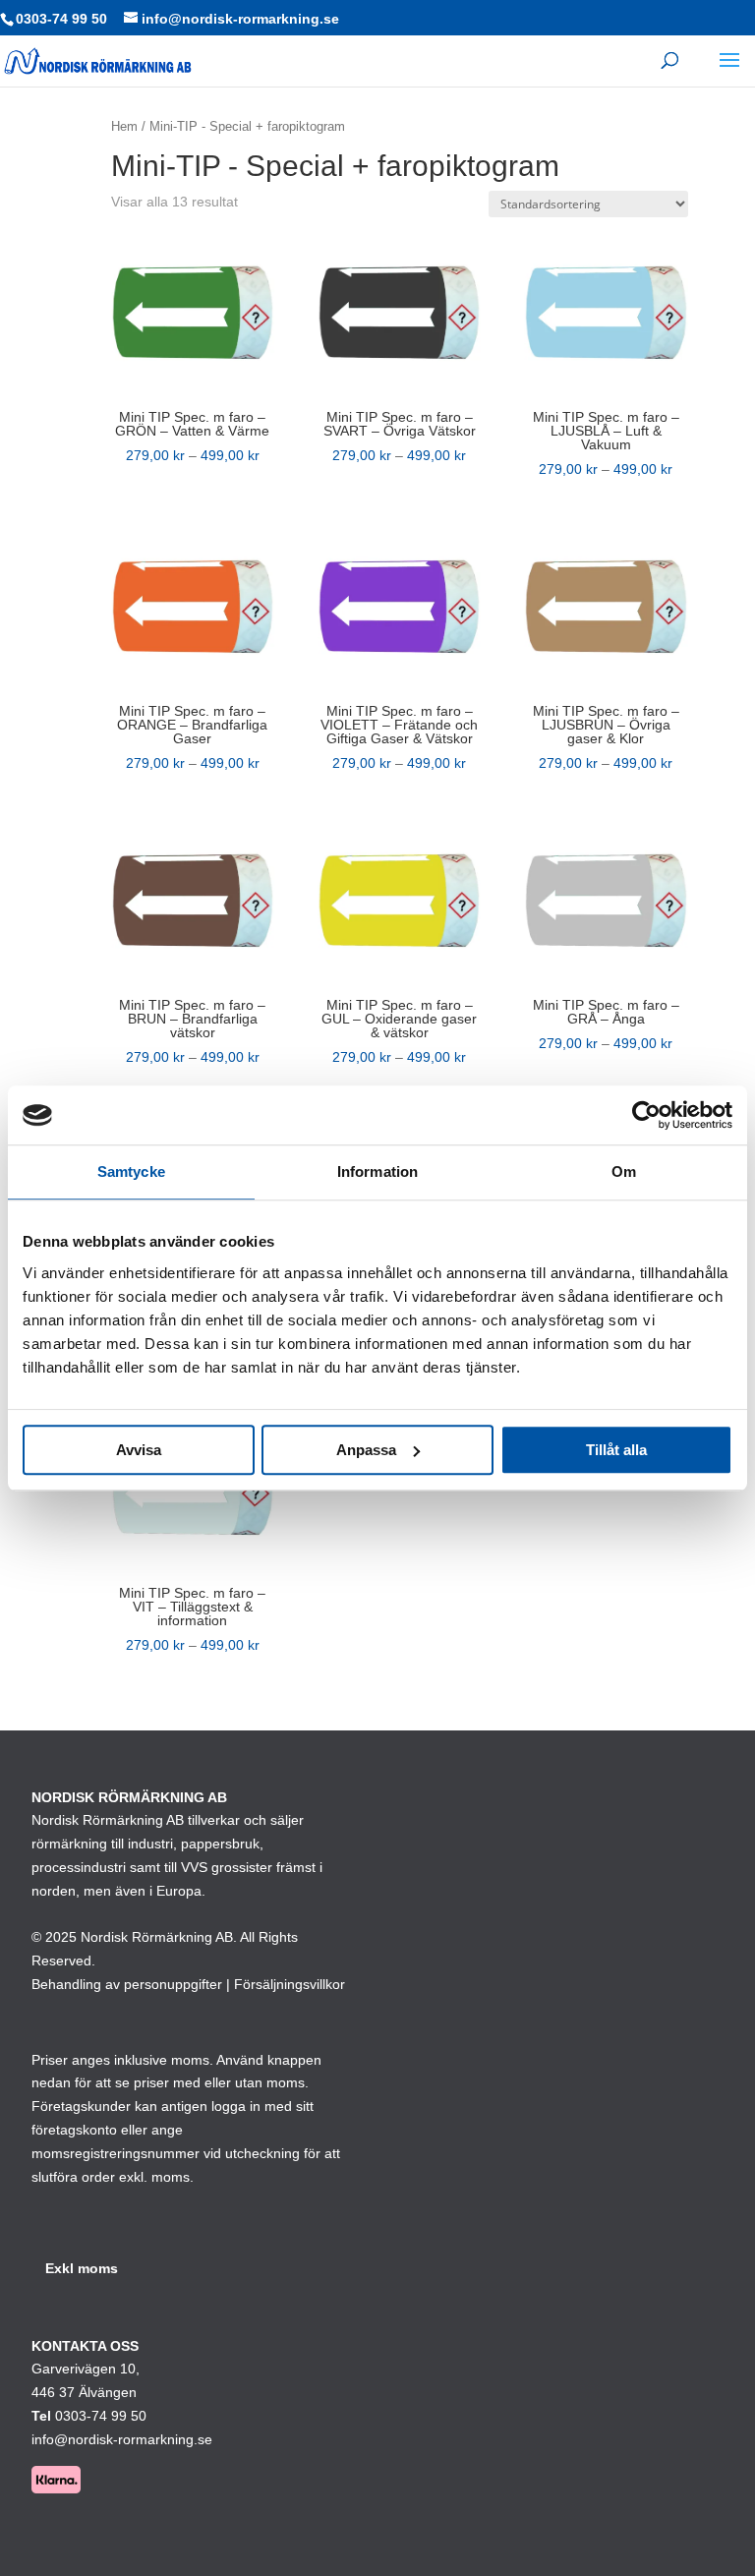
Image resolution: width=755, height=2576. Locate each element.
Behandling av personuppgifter (127, 1984)
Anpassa (366, 1450)
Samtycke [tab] (131, 1171)
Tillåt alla (616, 1450)
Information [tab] (377, 1171)
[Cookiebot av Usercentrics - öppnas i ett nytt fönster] (646, 1115)
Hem (124, 126)
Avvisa (139, 1450)
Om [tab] (624, 1171)
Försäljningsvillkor (290, 1984)
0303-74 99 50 (61, 19)
